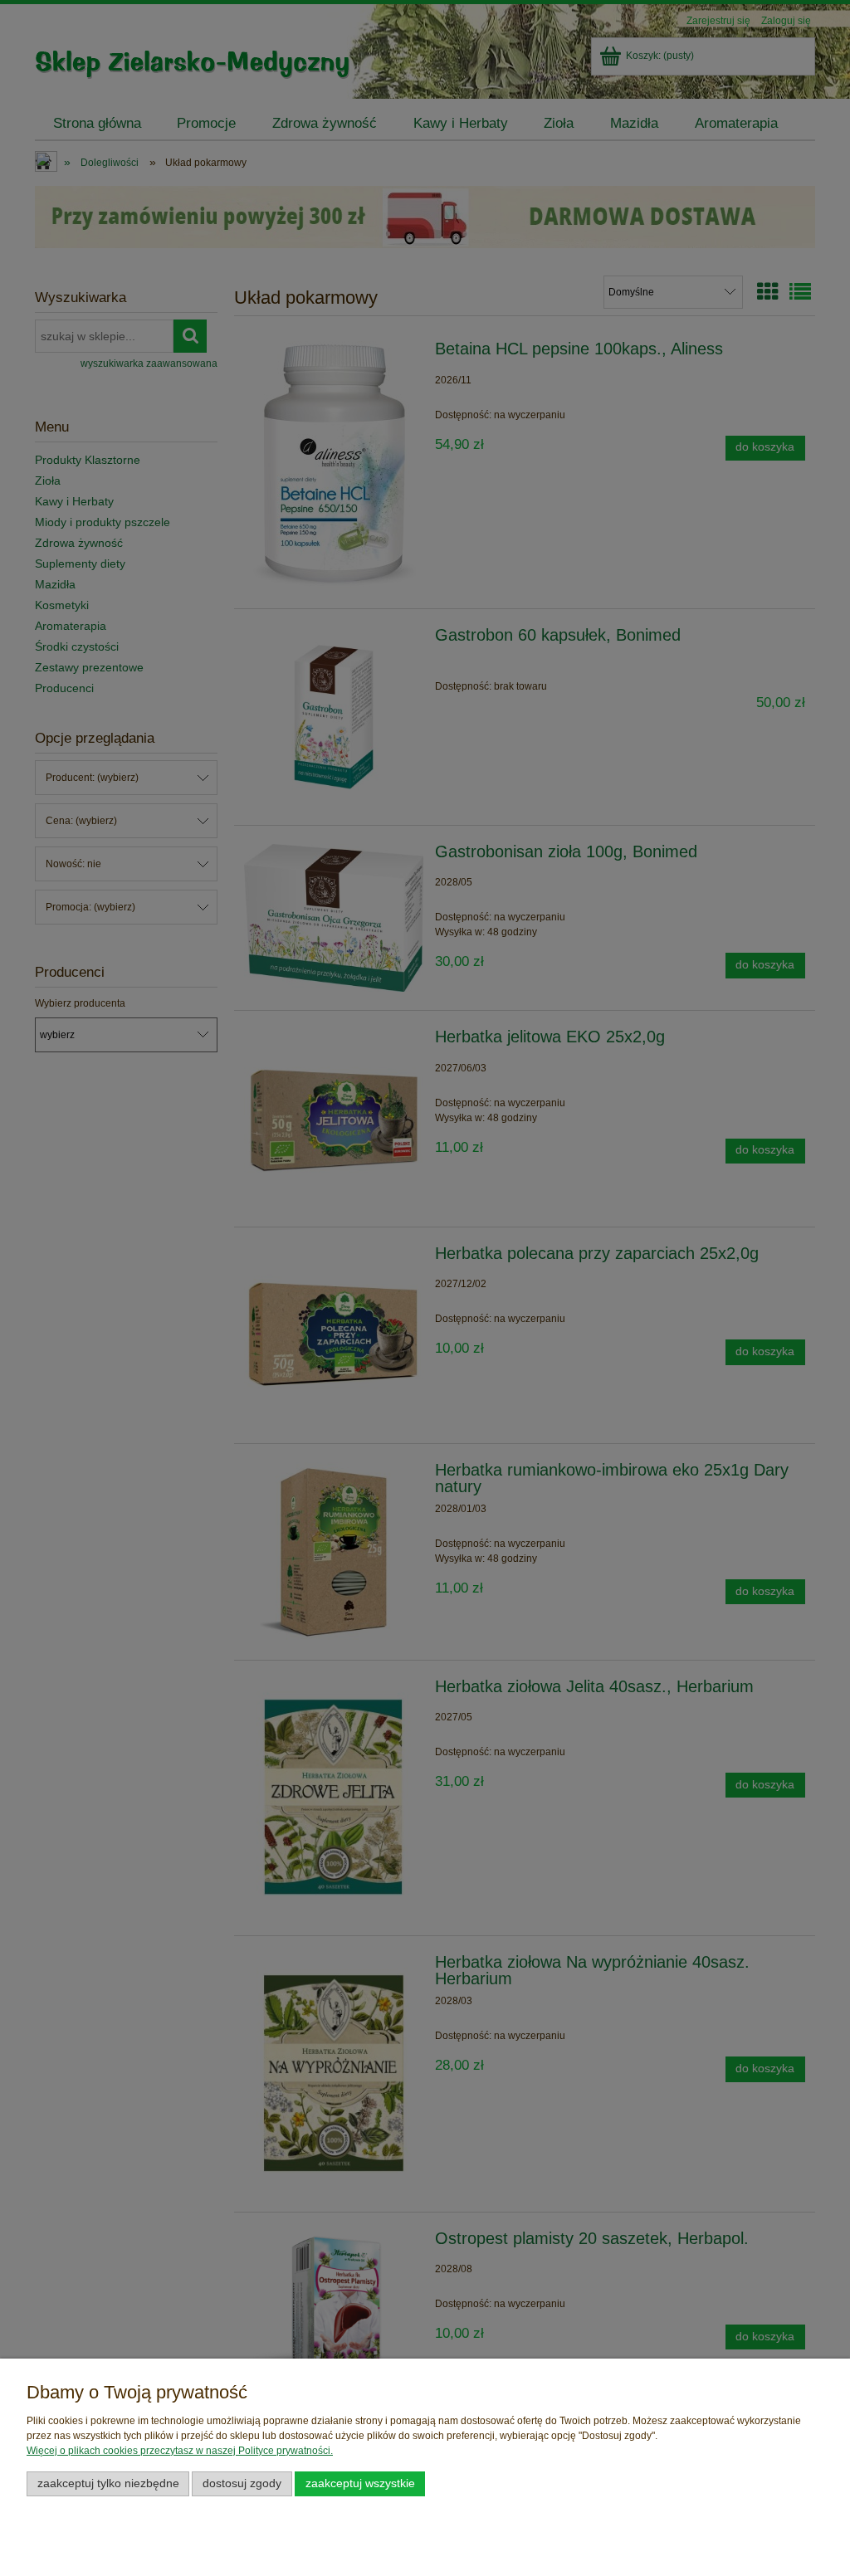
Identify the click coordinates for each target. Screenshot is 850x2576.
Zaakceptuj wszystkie (360, 2483)
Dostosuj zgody (242, 2483)
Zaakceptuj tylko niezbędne (108, 2483)
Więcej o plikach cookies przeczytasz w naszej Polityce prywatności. (180, 2451)
